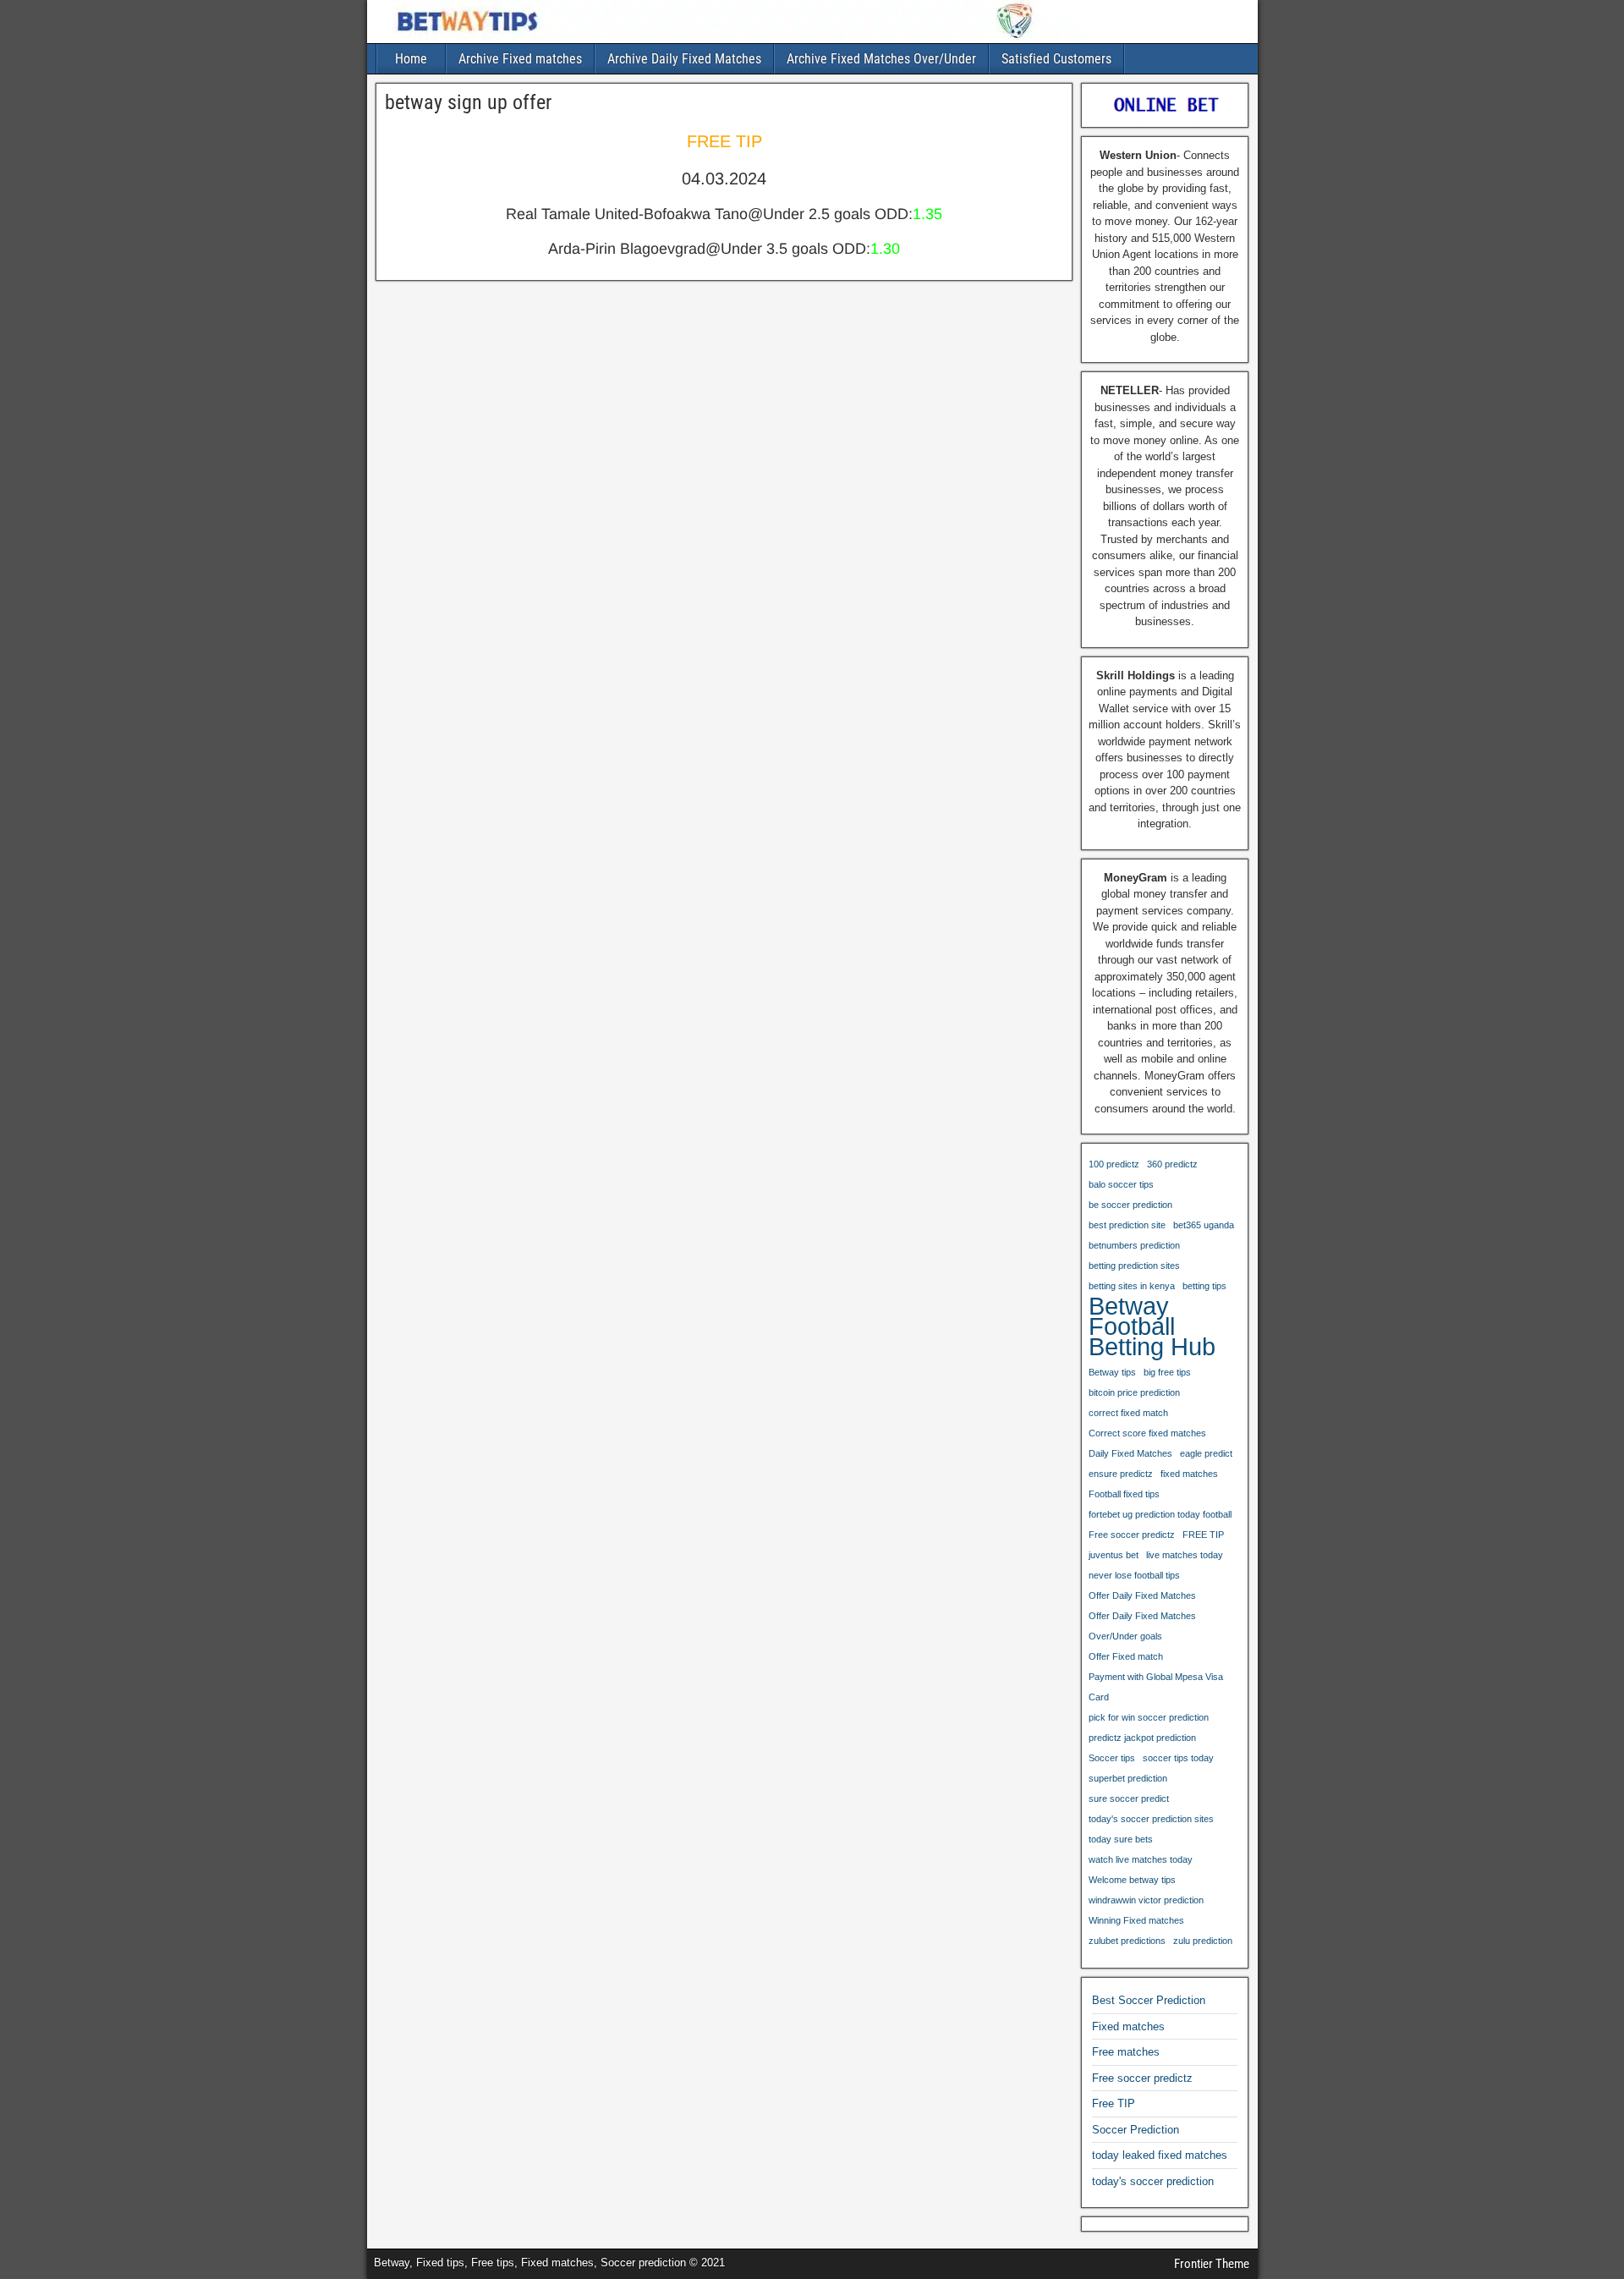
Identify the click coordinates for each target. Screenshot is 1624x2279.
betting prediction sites (1134, 1266)
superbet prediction (1128, 1778)
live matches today (1185, 1555)
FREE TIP (1203, 1535)
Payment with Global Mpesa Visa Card (1156, 1687)
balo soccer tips (1121, 1184)
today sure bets (1121, 1839)
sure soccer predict (1129, 1798)
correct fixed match (1128, 1413)
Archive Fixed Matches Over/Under (881, 59)
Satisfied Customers (1056, 59)
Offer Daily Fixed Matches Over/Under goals (1142, 1626)
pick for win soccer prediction (1149, 1717)
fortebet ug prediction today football (1160, 1514)
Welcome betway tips (1132, 1880)
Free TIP (1114, 2103)
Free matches (1126, 2052)
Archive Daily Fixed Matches (684, 59)
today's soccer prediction (1153, 2181)
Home (411, 59)
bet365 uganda (1204, 1225)
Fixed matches (1128, 2026)
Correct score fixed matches (1147, 1433)
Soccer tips (1112, 1758)
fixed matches (1189, 1474)
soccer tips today (1178, 1758)
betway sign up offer (468, 102)
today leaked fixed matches (1160, 2155)
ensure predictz (1121, 1474)
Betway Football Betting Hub (1152, 1326)
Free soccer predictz (1132, 1535)
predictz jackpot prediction (1142, 1738)
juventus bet (1114, 1555)
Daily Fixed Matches (1130, 1453)
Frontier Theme (1212, 2264)
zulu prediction (1203, 1941)
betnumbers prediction (1134, 1245)
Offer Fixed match (1126, 1656)
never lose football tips (1134, 1575)
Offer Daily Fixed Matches (1142, 1595)
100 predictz (1114, 1164)
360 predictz (1172, 1164)
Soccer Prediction (1136, 2130)
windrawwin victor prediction (1146, 1900)
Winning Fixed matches (1136, 1920)
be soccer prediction (1130, 1205)
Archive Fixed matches (520, 59)
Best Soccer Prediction (1149, 2000)
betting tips (1204, 1286)
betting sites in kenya (1132, 1286)
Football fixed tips (1124, 1494)
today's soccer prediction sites (1151, 1819)
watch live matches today (1141, 1859)
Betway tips (1112, 1372)
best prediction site (1127, 1225)
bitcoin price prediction (1134, 1392)
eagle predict (1206, 1453)
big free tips (1167, 1372)
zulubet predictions (1127, 1941)
